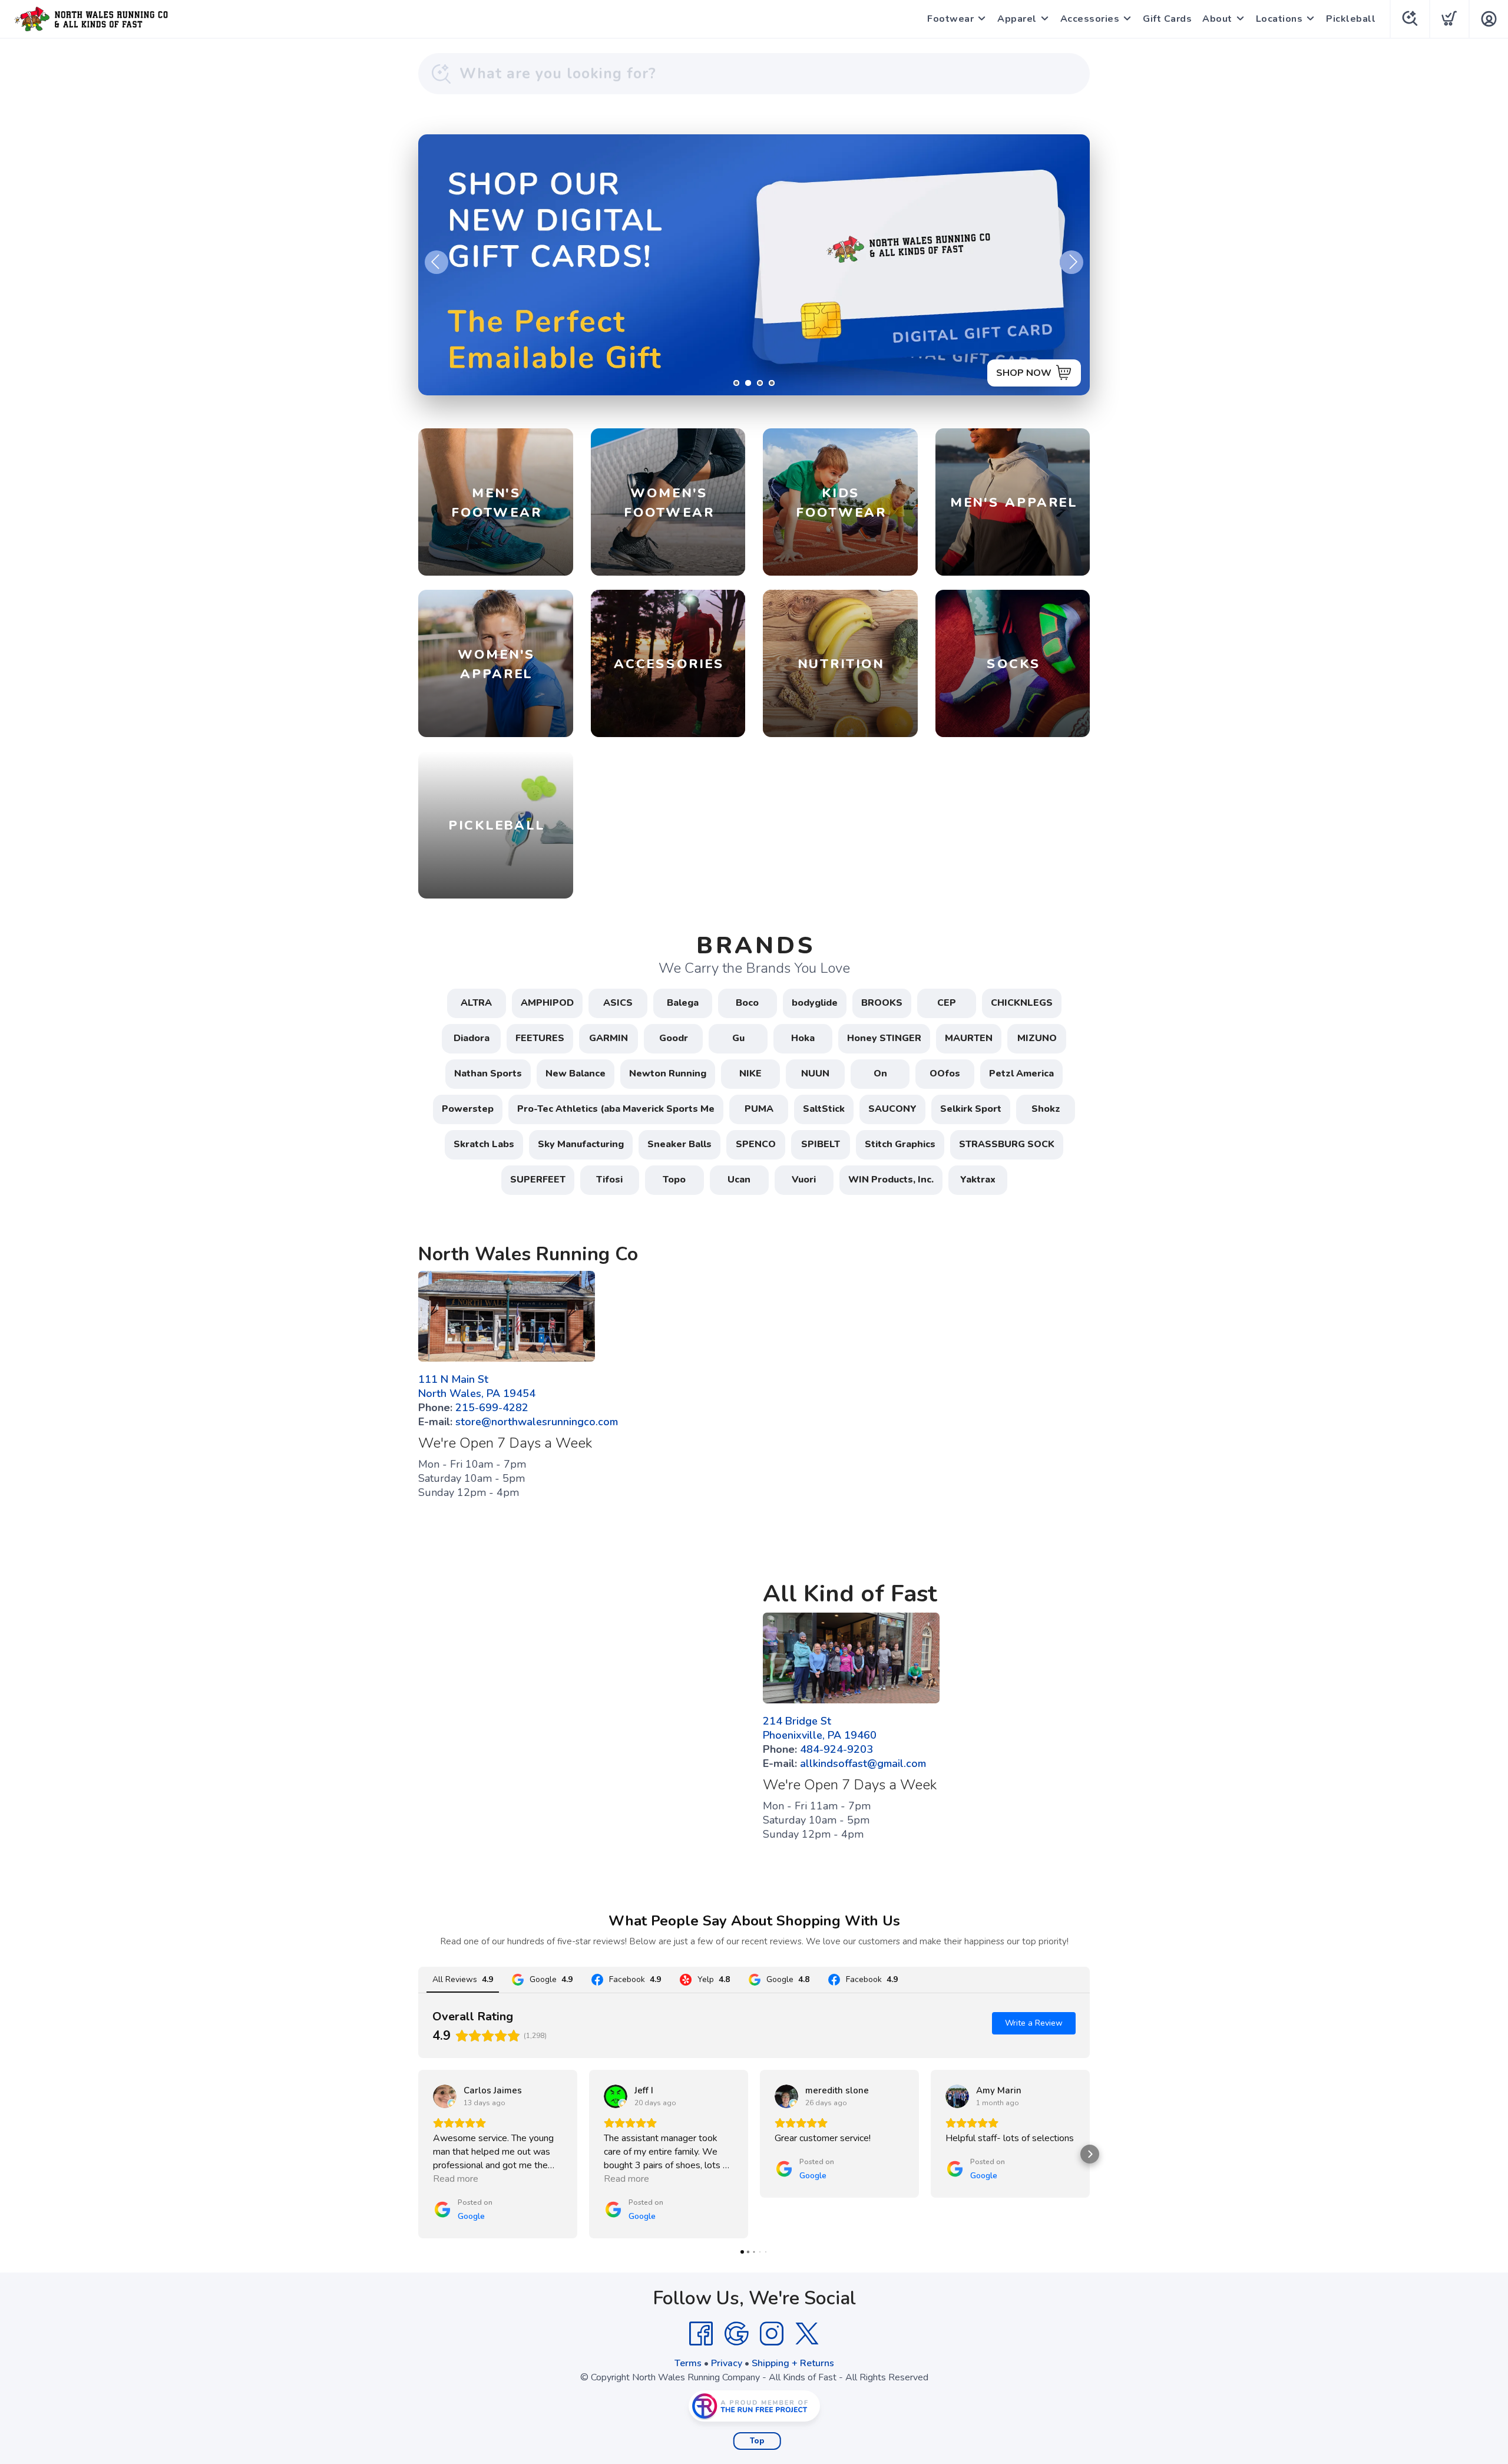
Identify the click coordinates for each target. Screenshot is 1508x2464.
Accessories (1090, 19)
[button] (418, 2154)
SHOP (1038, 373)
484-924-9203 (836, 1749)
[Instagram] (772, 2334)
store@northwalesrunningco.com (537, 1422)
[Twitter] (807, 2334)
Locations (1279, 19)
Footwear (950, 19)
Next (1072, 262)
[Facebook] (701, 2334)
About (1217, 19)
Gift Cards (1167, 19)
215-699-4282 (492, 1408)
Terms (688, 2363)
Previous (436, 262)
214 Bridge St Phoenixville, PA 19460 (820, 1728)
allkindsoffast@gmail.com (863, 1763)
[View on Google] (445, 2096)
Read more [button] (456, 2179)
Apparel (1017, 19)
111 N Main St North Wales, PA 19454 (477, 1386)
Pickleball (1351, 19)
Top (757, 2441)
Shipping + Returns (793, 2363)
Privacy (727, 2363)
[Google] (736, 2334)
